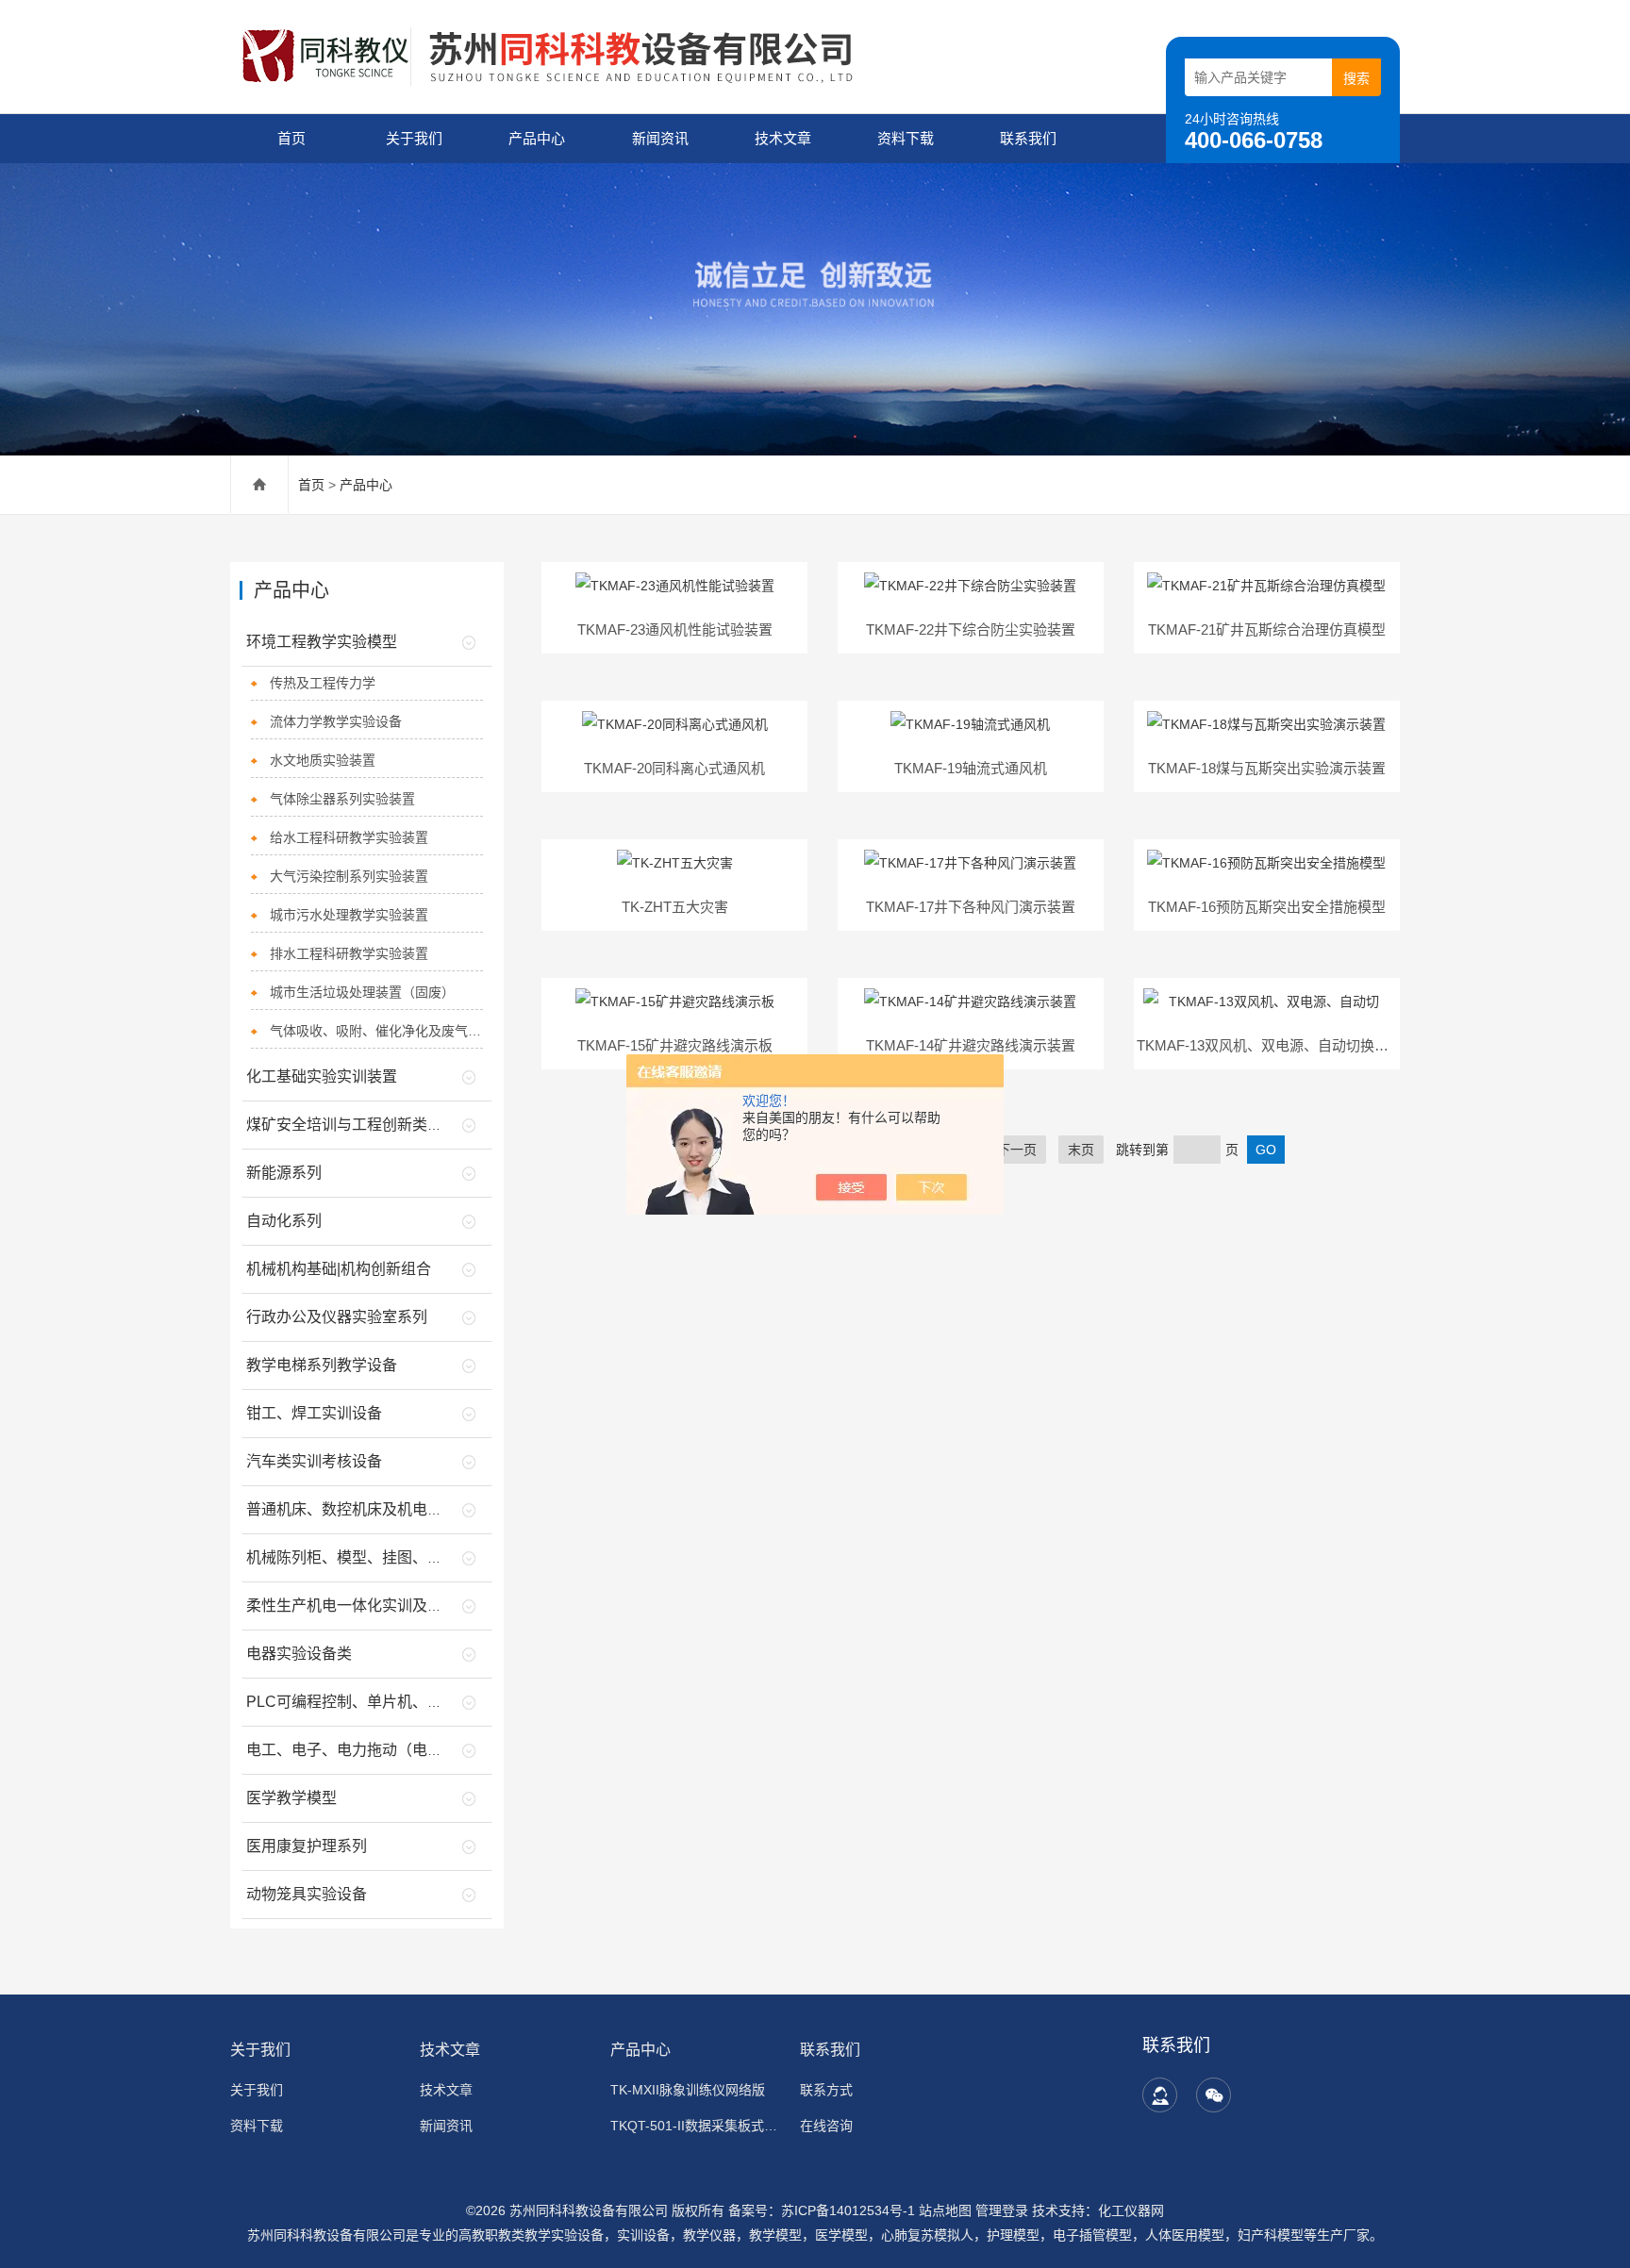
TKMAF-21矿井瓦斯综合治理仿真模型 (1267, 629)
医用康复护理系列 (307, 1846)
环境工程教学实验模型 (322, 642)
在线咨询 (826, 2126)
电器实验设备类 (299, 1654)
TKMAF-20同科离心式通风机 (674, 768)
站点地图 (945, 2210)
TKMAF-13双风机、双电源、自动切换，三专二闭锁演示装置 (1326, 1045)
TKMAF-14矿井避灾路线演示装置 (971, 1045)
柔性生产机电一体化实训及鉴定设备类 (374, 1606)
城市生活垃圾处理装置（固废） (362, 992)
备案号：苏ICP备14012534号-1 (822, 2210)
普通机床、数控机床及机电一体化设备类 (382, 1509)
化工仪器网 (1131, 2210)
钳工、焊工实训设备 (314, 1413)
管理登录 (1002, 2210)
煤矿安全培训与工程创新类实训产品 (367, 1125)
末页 (1081, 1150)
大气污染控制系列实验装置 (349, 876)
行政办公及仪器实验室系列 (337, 1317)
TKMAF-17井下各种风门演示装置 (971, 907)
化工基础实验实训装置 (322, 1076)
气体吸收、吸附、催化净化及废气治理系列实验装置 (377, 1031)
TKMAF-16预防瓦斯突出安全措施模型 (1267, 907)
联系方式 (826, 2090)
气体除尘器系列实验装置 (342, 799)
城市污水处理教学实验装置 (349, 915)
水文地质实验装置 (323, 760)
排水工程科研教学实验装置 (349, 953)
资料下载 (906, 138)
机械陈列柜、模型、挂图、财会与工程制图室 (397, 1557)
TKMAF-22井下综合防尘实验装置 (971, 629)
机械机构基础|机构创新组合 (339, 1269)
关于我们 (414, 138)
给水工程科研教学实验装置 (349, 837)
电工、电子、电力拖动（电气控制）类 (374, 1750)
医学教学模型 (291, 1798)
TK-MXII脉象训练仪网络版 (688, 2090)
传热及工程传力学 (323, 683)
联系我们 (1028, 138)
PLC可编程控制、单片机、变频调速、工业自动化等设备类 (442, 1702)
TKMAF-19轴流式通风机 (971, 768)
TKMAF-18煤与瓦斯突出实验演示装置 (1267, 768)
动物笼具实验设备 (307, 1894)
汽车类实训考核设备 (314, 1461)
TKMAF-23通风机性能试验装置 (675, 629)
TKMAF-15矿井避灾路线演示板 (675, 1045)
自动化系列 (284, 1221)
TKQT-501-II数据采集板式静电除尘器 (694, 2126)
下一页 (1017, 1150)
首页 (291, 138)
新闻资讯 (660, 138)
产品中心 (537, 138)
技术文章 (783, 138)
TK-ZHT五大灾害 (675, 907)
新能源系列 (284, 1173)
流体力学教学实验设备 (336, 721)
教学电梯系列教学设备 (322, 1365)
